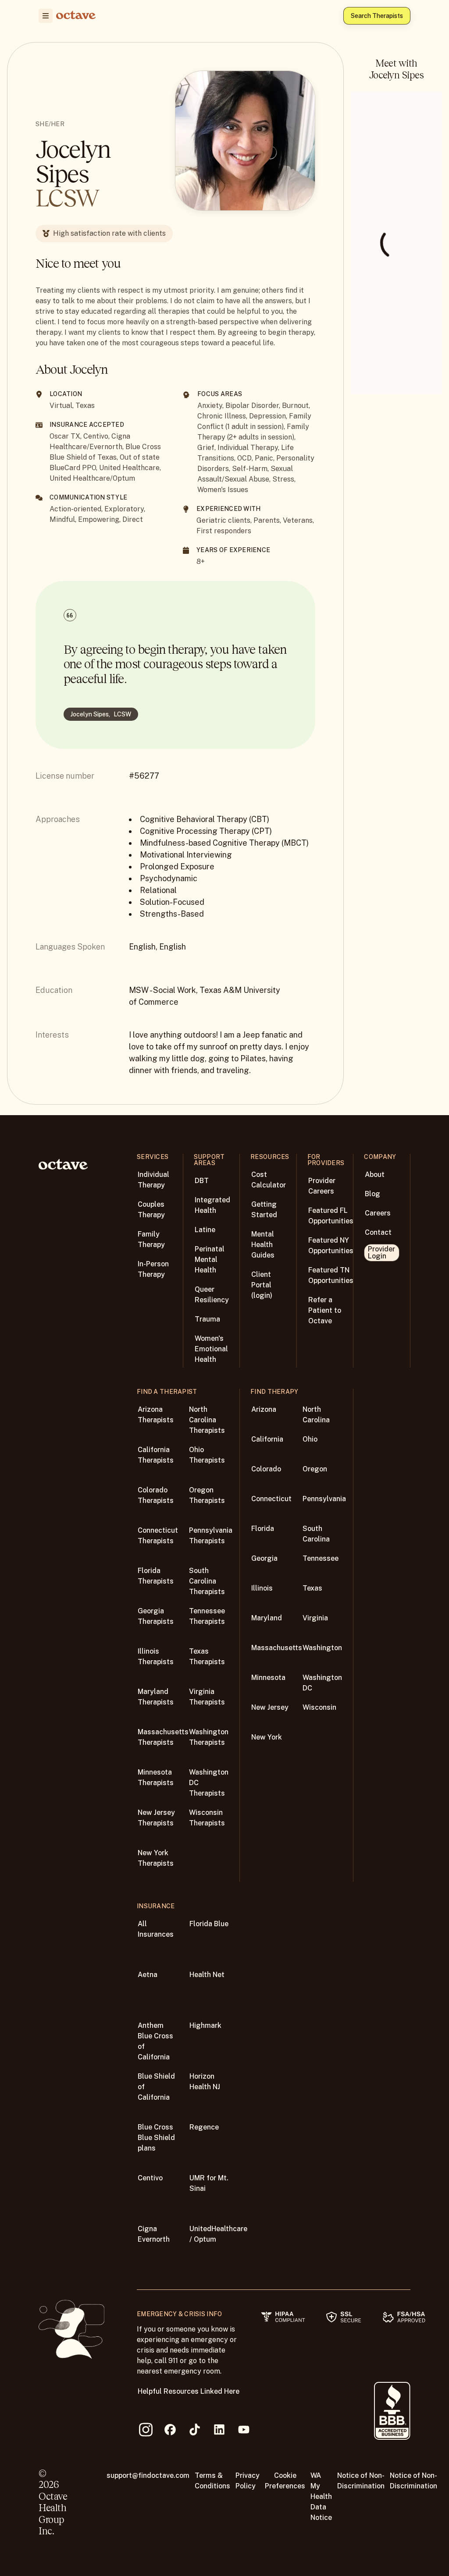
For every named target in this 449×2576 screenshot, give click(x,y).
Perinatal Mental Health (210, 1260)
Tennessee (321, 1558)
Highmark (205, 2025)
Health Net (207, 1975)
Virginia (315, 1618)
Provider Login (381, 1253)
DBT (202, 1181)
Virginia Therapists (207, 1697)
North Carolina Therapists (207, 1420)
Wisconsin (319, 1707)
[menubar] (44, 16)
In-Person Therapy (153, 1269)
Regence (204, 2127)
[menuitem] (46, 16)
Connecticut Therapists (158, 1536)
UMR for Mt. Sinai (209, 2183)
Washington (322, 1648)
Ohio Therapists (207, 1455)
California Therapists (156, 1455)
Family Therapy (151, 1239)
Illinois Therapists (156, 1657)
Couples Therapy (151, 1210)
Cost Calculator (269, 1180)
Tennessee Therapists (207, 1616)
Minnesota (268, 1678)
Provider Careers (322, 1186)
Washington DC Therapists (209, 1783)
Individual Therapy (153, 1180)
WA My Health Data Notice (321, 2496)
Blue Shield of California (156, 2087)
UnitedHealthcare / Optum (218, 2234)
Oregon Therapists (207, 1495)
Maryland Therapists (156, 1697)
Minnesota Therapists (156, 1777)
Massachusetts (277, 1648)
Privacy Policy (248, 2481)
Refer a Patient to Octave (325, 1310)
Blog (372, 1194)
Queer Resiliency (212, 1295)
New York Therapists (156, 1858)
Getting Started (264, 1210)
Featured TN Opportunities (331, 1275)
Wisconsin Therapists (207, 1818)
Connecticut (271, 1499)
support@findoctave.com (148, 2475)
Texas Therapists (207, 1657)
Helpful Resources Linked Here (189, 2391)
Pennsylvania (324, 1499)
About (375, 1175)
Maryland (267, 1618)
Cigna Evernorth (154, 2234)
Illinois (262, 1588)
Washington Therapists (209, 1737)
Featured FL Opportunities (331, 1216)
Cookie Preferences (285, 2481)
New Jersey (270, 1707)
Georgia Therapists (156, 1616)
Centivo (150, 2178)
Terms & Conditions (212, 2481)
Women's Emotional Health (211, 1349)
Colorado (266, 1469)
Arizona (264, 1409)
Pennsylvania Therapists (211, 1536)
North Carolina (316, 1415)
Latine (205, 1230)
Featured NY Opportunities (331, 1245)
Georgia (264, 1558)
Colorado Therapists (156, 1495)
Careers (378, 1213)
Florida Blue (209, 1924)
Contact (378, 1232)
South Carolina (316, 1534)
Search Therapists (377, 16)
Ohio (310, 1439)
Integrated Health (212, 1205)
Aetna (148, 1975)
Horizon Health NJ (205, 2082)
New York (267, 1737)
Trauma (207, 1319)
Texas (312, 1588)
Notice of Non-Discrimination (361, 2481)
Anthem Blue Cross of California (155, 2041)
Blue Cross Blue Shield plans (156, 2138)
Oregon (315, 1469)
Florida (263, 1529)
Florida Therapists (156, 1576)
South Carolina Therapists (207, 1581)
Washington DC (322, 1683)
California (267, 1439)
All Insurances (156, 1929)
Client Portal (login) (262, 1285)
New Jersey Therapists (156, 1818)
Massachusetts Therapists (163, 1737)
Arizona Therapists (156, 1415)
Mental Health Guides (263, 1245)
